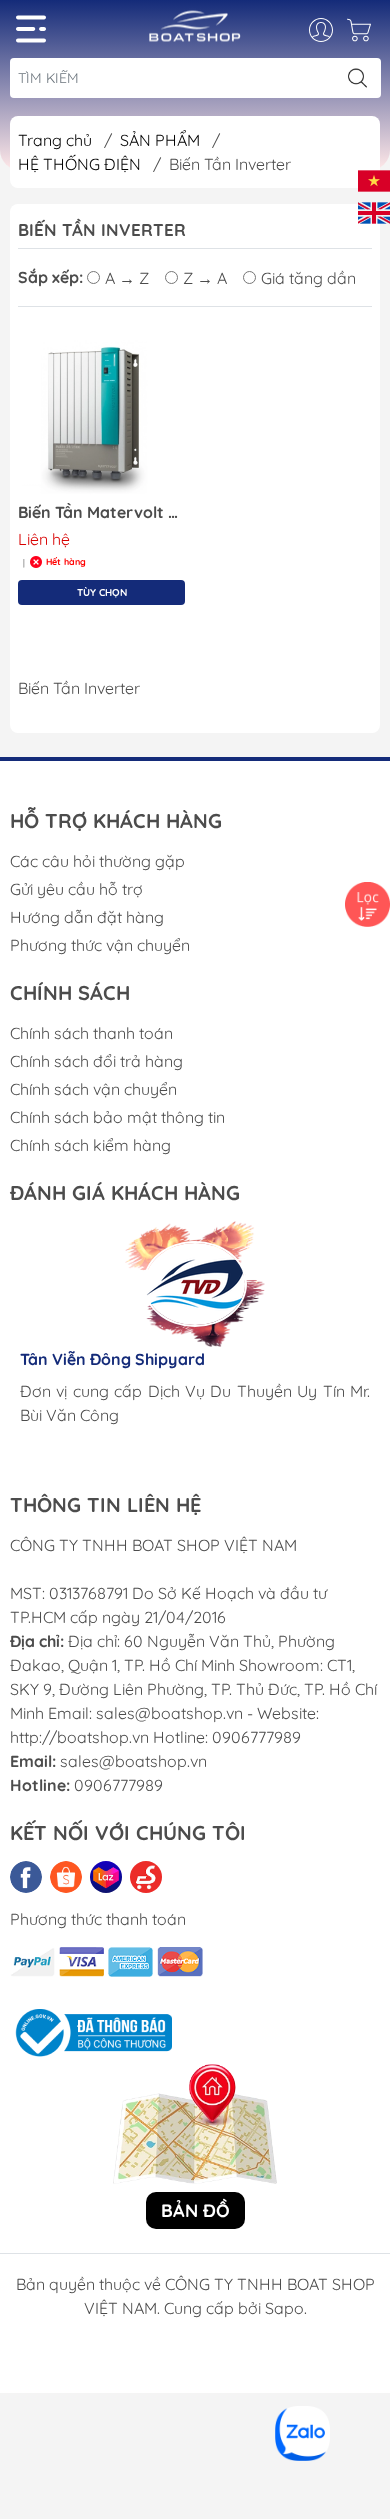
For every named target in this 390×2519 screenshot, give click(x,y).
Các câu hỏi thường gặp (97, 861)
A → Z (127, 278)
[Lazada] (106, 1877)
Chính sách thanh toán (91, 1033)
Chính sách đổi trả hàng (96, 1061)
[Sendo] (146, 1877)
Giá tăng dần (308, 278)
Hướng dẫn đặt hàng (87, 917)
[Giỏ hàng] (361, 35)
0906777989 (118, 1785)
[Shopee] (66, 1877)
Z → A (205, 278)
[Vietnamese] (374, 179)
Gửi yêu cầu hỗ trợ (76, 889)
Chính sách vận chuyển (93, 1089)
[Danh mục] (31, 29)
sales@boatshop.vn (133, 1761)
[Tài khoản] (331, 30)
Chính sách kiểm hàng (90, 1145)
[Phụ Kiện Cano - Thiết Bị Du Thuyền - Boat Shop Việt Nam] (195, 33)
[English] (374, 211)
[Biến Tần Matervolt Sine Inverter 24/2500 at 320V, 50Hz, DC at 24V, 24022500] (101, 414)
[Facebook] (26, 1877)
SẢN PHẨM (162, 140)
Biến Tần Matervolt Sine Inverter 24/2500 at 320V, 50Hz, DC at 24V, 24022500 (101, 512)
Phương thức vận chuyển (100, 945)
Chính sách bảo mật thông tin (117, 1117)
